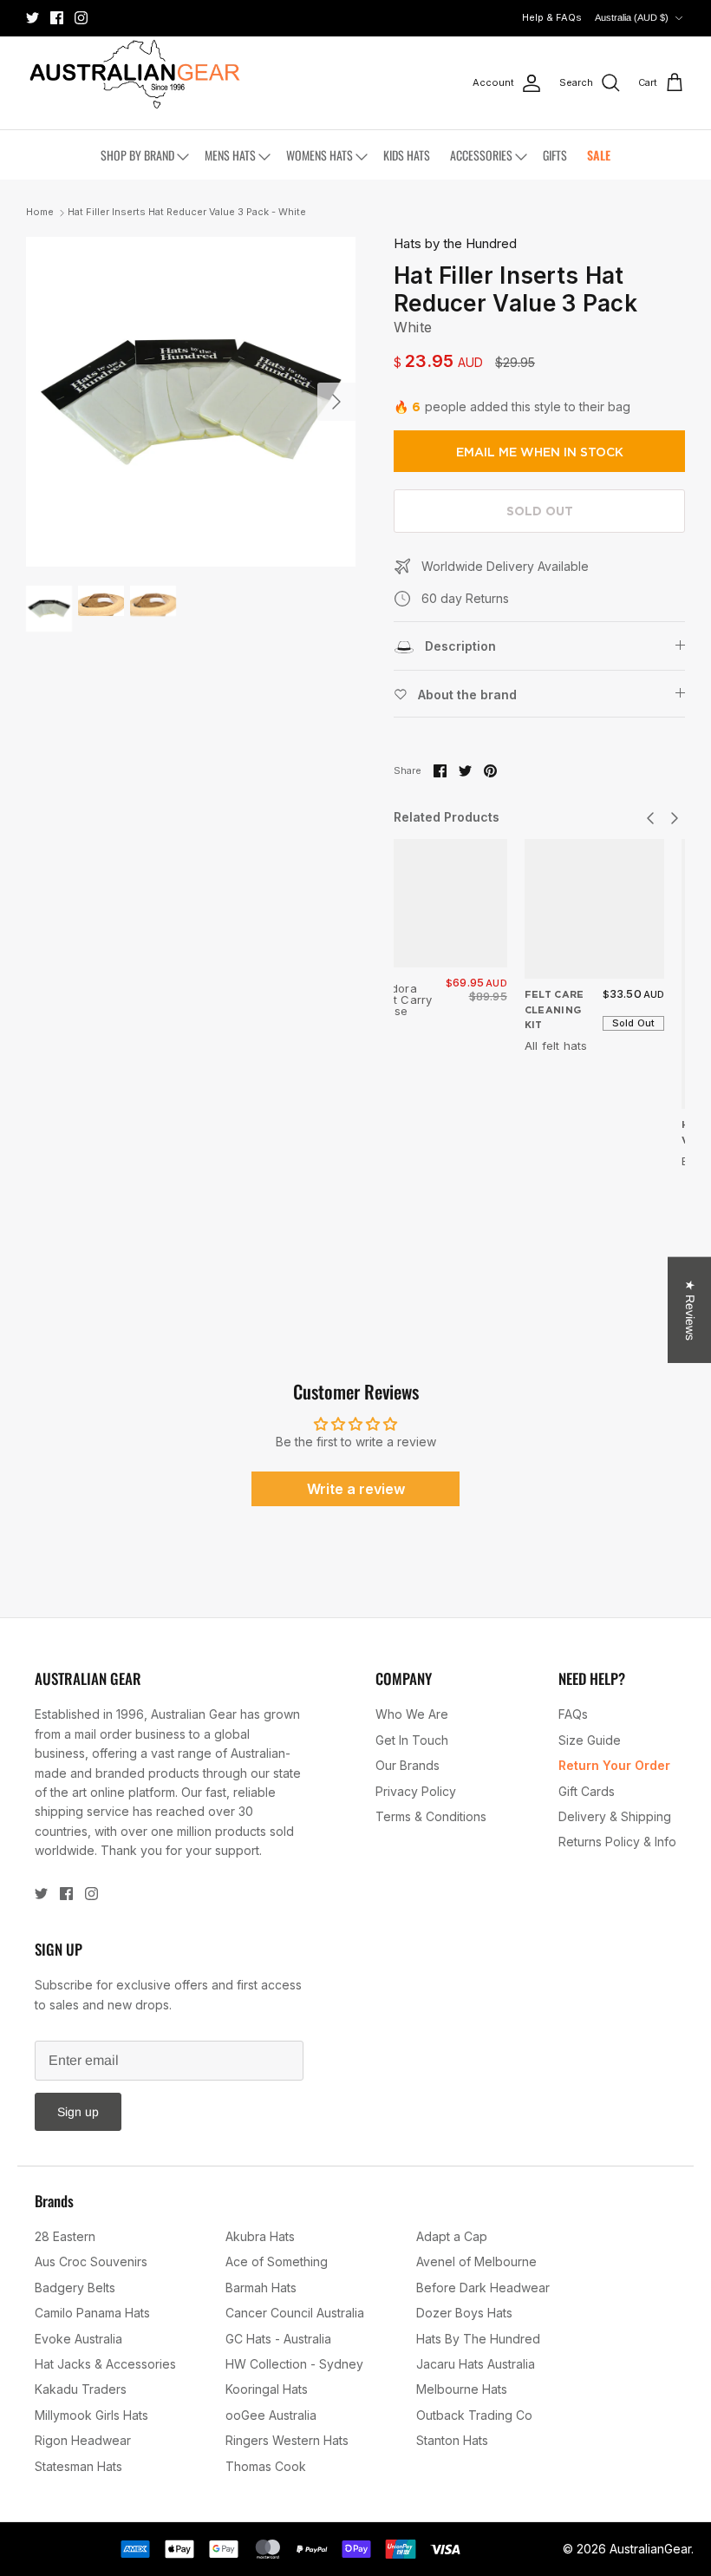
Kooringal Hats (267, 2389)
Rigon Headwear (83, 2440)
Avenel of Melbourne (476, 2261)
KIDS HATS (407, 155)
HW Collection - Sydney (294, 2364)
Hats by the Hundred (455, 243)
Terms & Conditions (431, 1816)
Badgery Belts (75, 2288)
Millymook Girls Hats (91, 2415)
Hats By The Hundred (478, 2339)
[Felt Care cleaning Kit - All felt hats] (595, 909)
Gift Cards (587, 1791)
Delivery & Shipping (615, 1816)
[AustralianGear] (134, 74)
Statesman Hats (78, 2466)
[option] (191, 402)
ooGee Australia (271, 2415)
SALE (599, 155)
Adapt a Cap (452, 2236)
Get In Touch (412, 1740)
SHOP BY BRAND (137, 155)
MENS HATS (230, 155)
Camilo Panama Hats (92, 2313)
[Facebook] (57, 18)
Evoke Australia (78, 2339)
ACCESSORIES (481, 155)
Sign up (78, 2112)
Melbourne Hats (462, 2389)
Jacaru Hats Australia (476, 2364)
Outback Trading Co (474, 2415)
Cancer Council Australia (295, 2313)
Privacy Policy (416, 1791)
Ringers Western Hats (287, 2440)
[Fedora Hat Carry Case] (443, 903)
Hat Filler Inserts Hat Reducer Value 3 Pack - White (187, 213)
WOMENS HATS (320, 155)
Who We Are (412, 1714)
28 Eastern (65, 2236)
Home (40, 213)
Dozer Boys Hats (464, 2313)
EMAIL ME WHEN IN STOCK (540, 452)
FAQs (573, 1714)
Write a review (356, 1489)
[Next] (336, 402)
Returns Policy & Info (617, 1842)
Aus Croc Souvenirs (91, 2261)
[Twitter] (33, 18)
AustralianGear (650, 2549)
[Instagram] (81, 18)
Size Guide (590, 1740)
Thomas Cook (266, 2466)
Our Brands (408, 1765)
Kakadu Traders (81, 2389)
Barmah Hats (261, 2288)
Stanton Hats (452, 2440)
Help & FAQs (552, 17)
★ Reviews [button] (690, 1309)
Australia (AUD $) (632, 17)
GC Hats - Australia (278, 2339)
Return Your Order (614, 1765)
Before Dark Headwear (483, 2288)
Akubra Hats (260, 2236)
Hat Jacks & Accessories (105, 2364)
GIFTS (555, 155)
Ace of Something (277, 2261)
